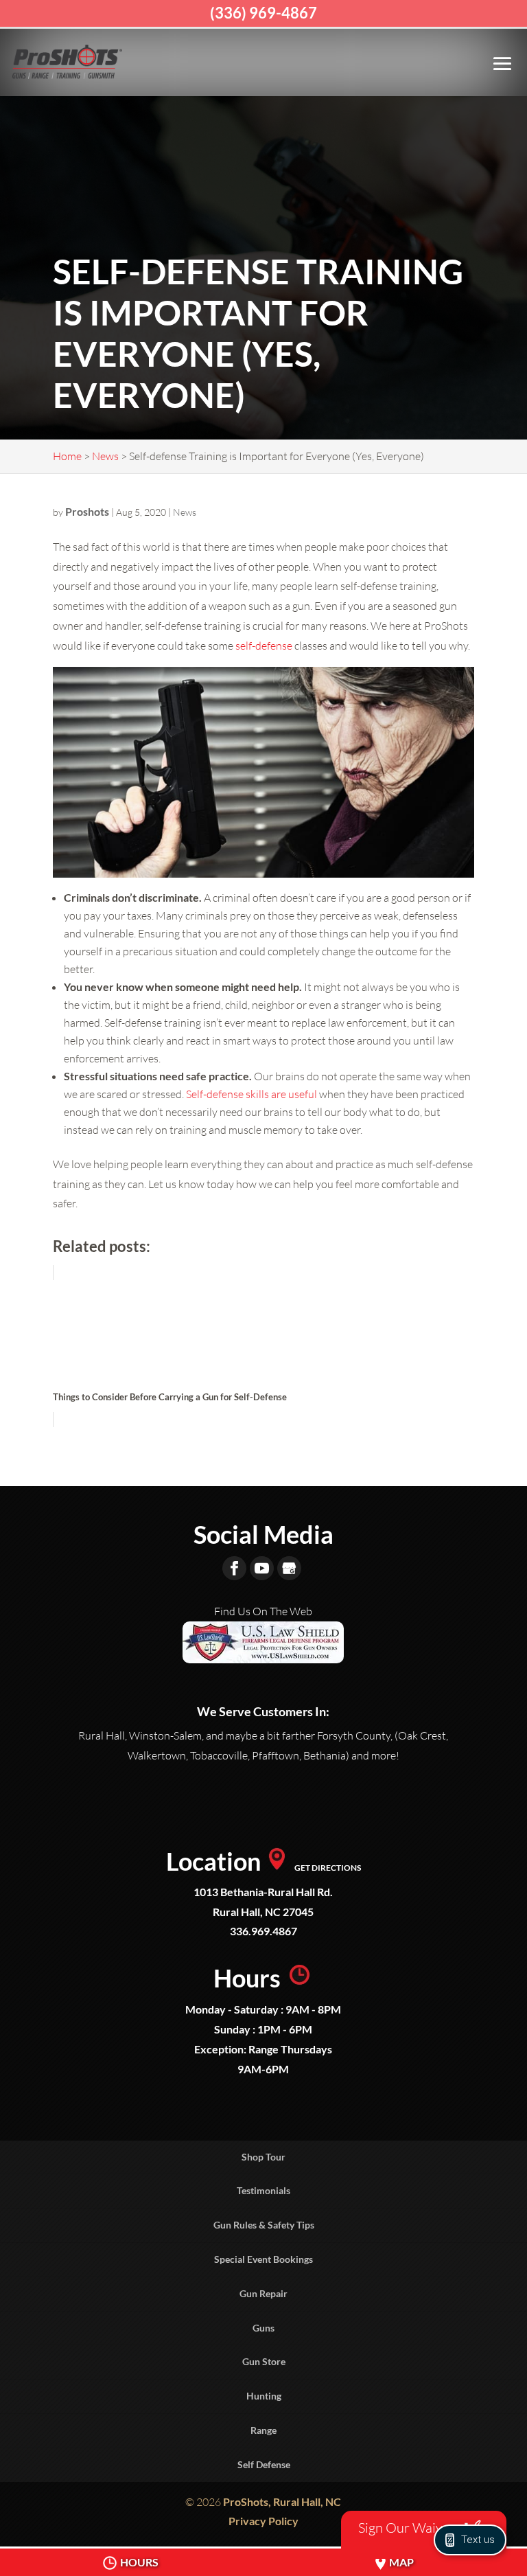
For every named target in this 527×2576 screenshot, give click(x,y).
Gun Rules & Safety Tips (264, 2225)
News (185, 512)
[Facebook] (234, 1568)
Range (263, 2430)
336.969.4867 (263, 1931)
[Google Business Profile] (289, 1568)
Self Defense (264, 2464)
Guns (263, 2328)
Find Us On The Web (263, 1611)
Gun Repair (263, 2293)
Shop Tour (263, 2157)
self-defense (264, 646)
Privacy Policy (263, 2521)
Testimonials (263, 2190)
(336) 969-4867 (263, 13)
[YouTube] (262, 1568)
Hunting (264, 2396)
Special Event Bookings (263, 2259)
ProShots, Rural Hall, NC (282, 2501)
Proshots (87, 511)
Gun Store (264, 2361)
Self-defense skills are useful (251, 1094)
